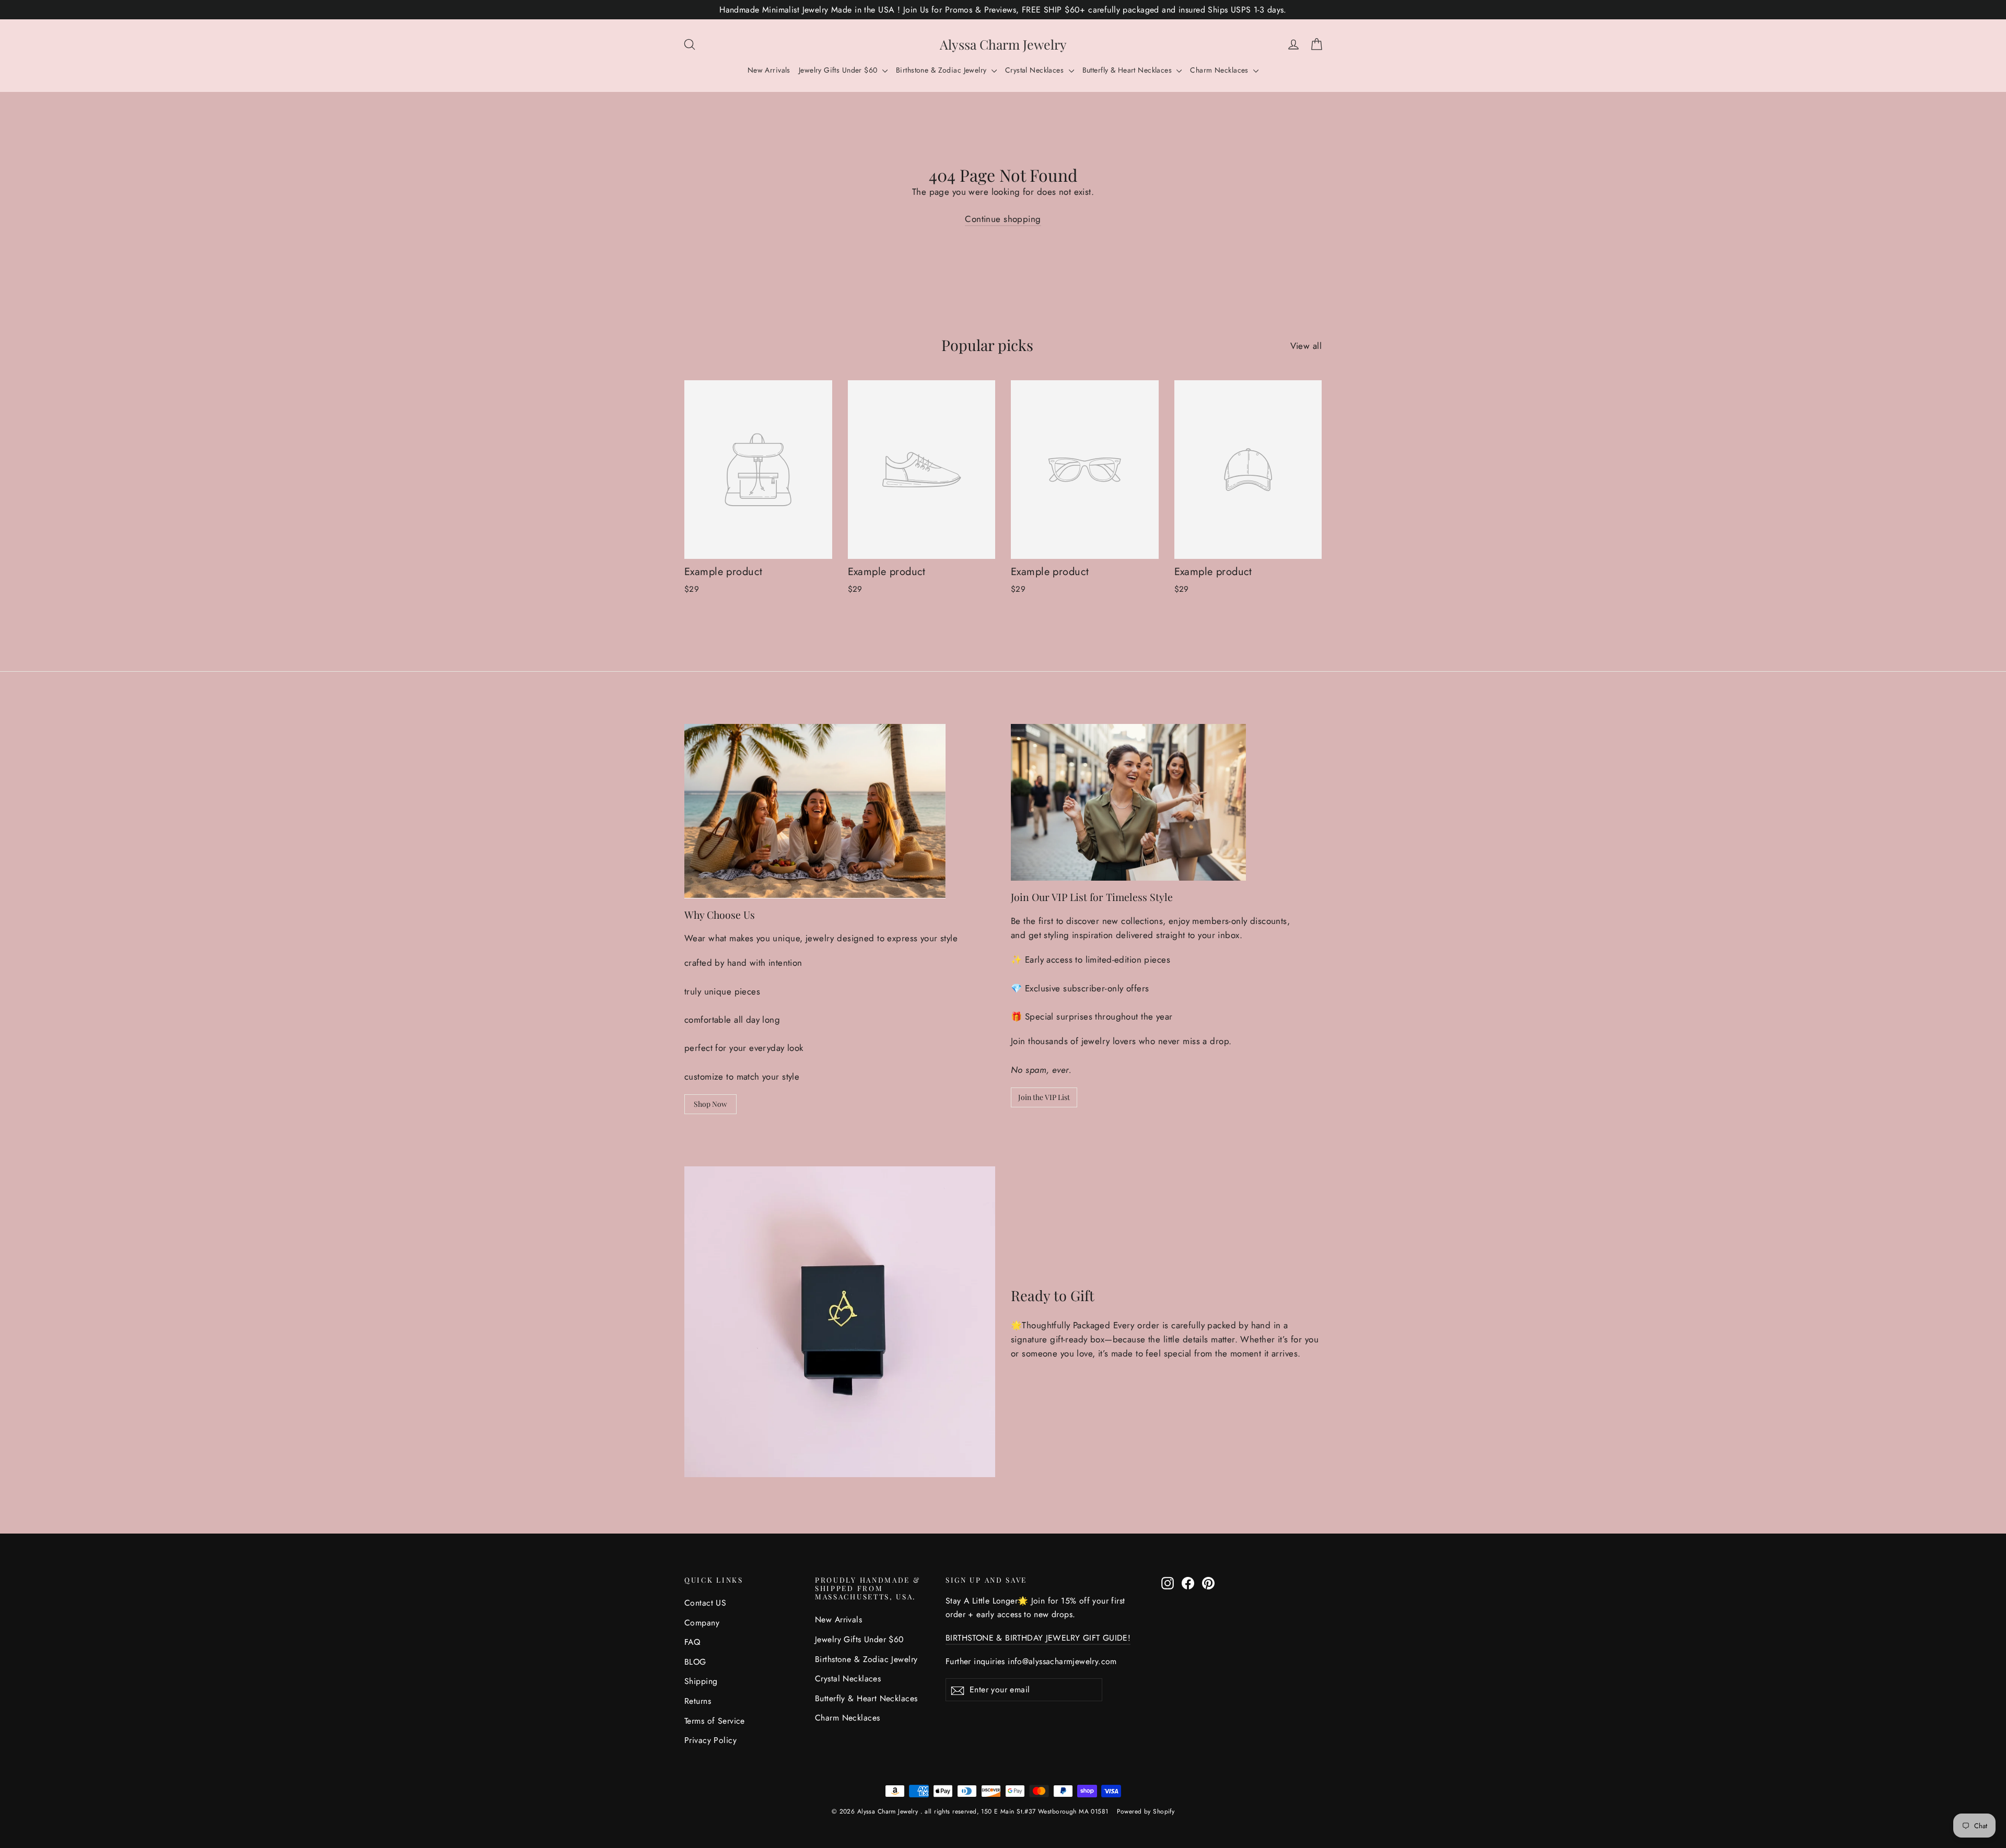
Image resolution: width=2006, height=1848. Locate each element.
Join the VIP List (1044, 1097)
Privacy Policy (710, 1740)
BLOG (695, 1662)
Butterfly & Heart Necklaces (1128, 70)
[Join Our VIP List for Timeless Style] (1128, 802)
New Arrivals (769, 70)
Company (702, 1623)
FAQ (692, 1642)
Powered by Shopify (1146, 1811)
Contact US (705, 1603)
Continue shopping (1003, 219)
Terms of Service (715, 1721)
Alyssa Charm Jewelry (1003, 44)
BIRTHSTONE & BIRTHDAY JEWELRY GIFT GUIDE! (1038, 1638)
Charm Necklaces (1220, 70)
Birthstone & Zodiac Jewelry (942, 70)
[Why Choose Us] (815, 811)
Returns (698, 1701)
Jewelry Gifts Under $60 (839, 70)
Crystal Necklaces (1036, 70)
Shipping (701, 1681)
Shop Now (710, 1104)
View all (1306, 346)
